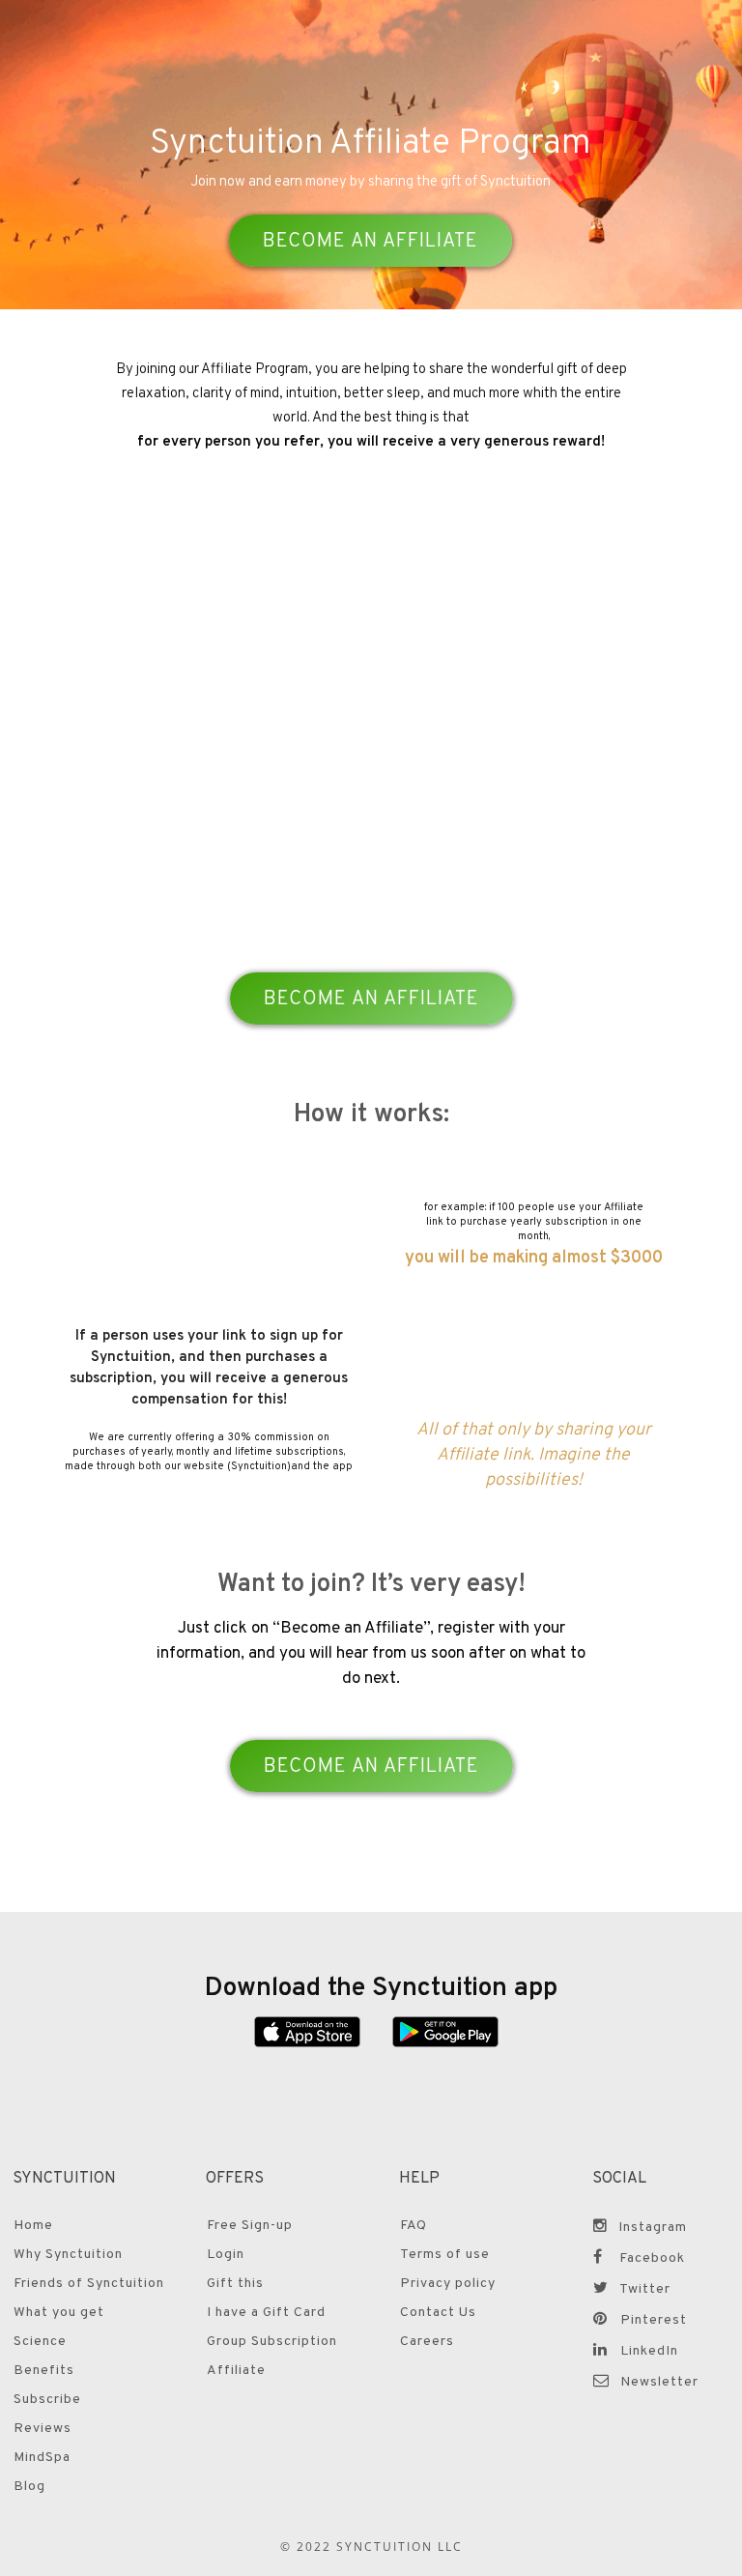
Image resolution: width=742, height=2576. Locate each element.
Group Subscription (272, 2342)
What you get (59, 2313)
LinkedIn (649, 2351)
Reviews (43, 2429)
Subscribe (47, 2400)
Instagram (653, 2228)
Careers (427, 2342)
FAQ (414, 2226)
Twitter (645, 2289)
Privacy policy (448, 2284)
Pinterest (654, 2320)
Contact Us (438, 2313)
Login (226, 2255)
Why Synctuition (68, 2255)
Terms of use (445, 2255)
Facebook (652, 2258)
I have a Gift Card (266, 2313)
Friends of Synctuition (89, 2284)
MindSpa (42, 2458)
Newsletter (659, 2382)
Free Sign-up (250, 2226)
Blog (29, 2487)
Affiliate (236, 2371)
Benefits (44, 2371)
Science (40, 2342)
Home (33, 2226)
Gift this (235, 2284)
